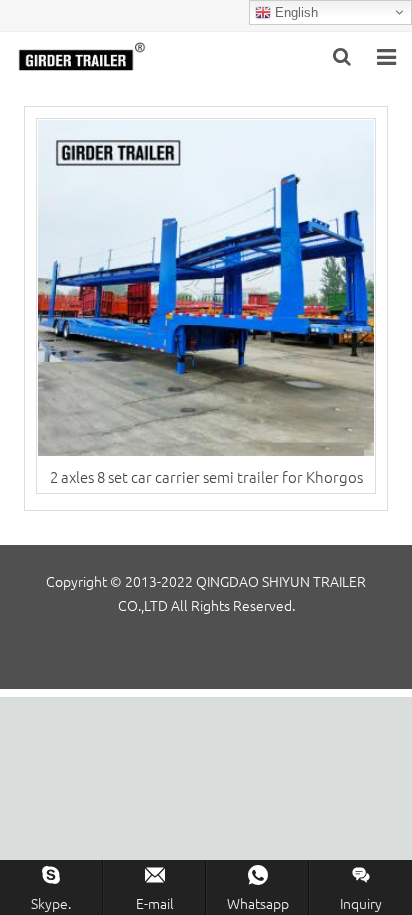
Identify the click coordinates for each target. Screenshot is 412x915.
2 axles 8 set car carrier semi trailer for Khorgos (206, 476)
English (294, 12)
